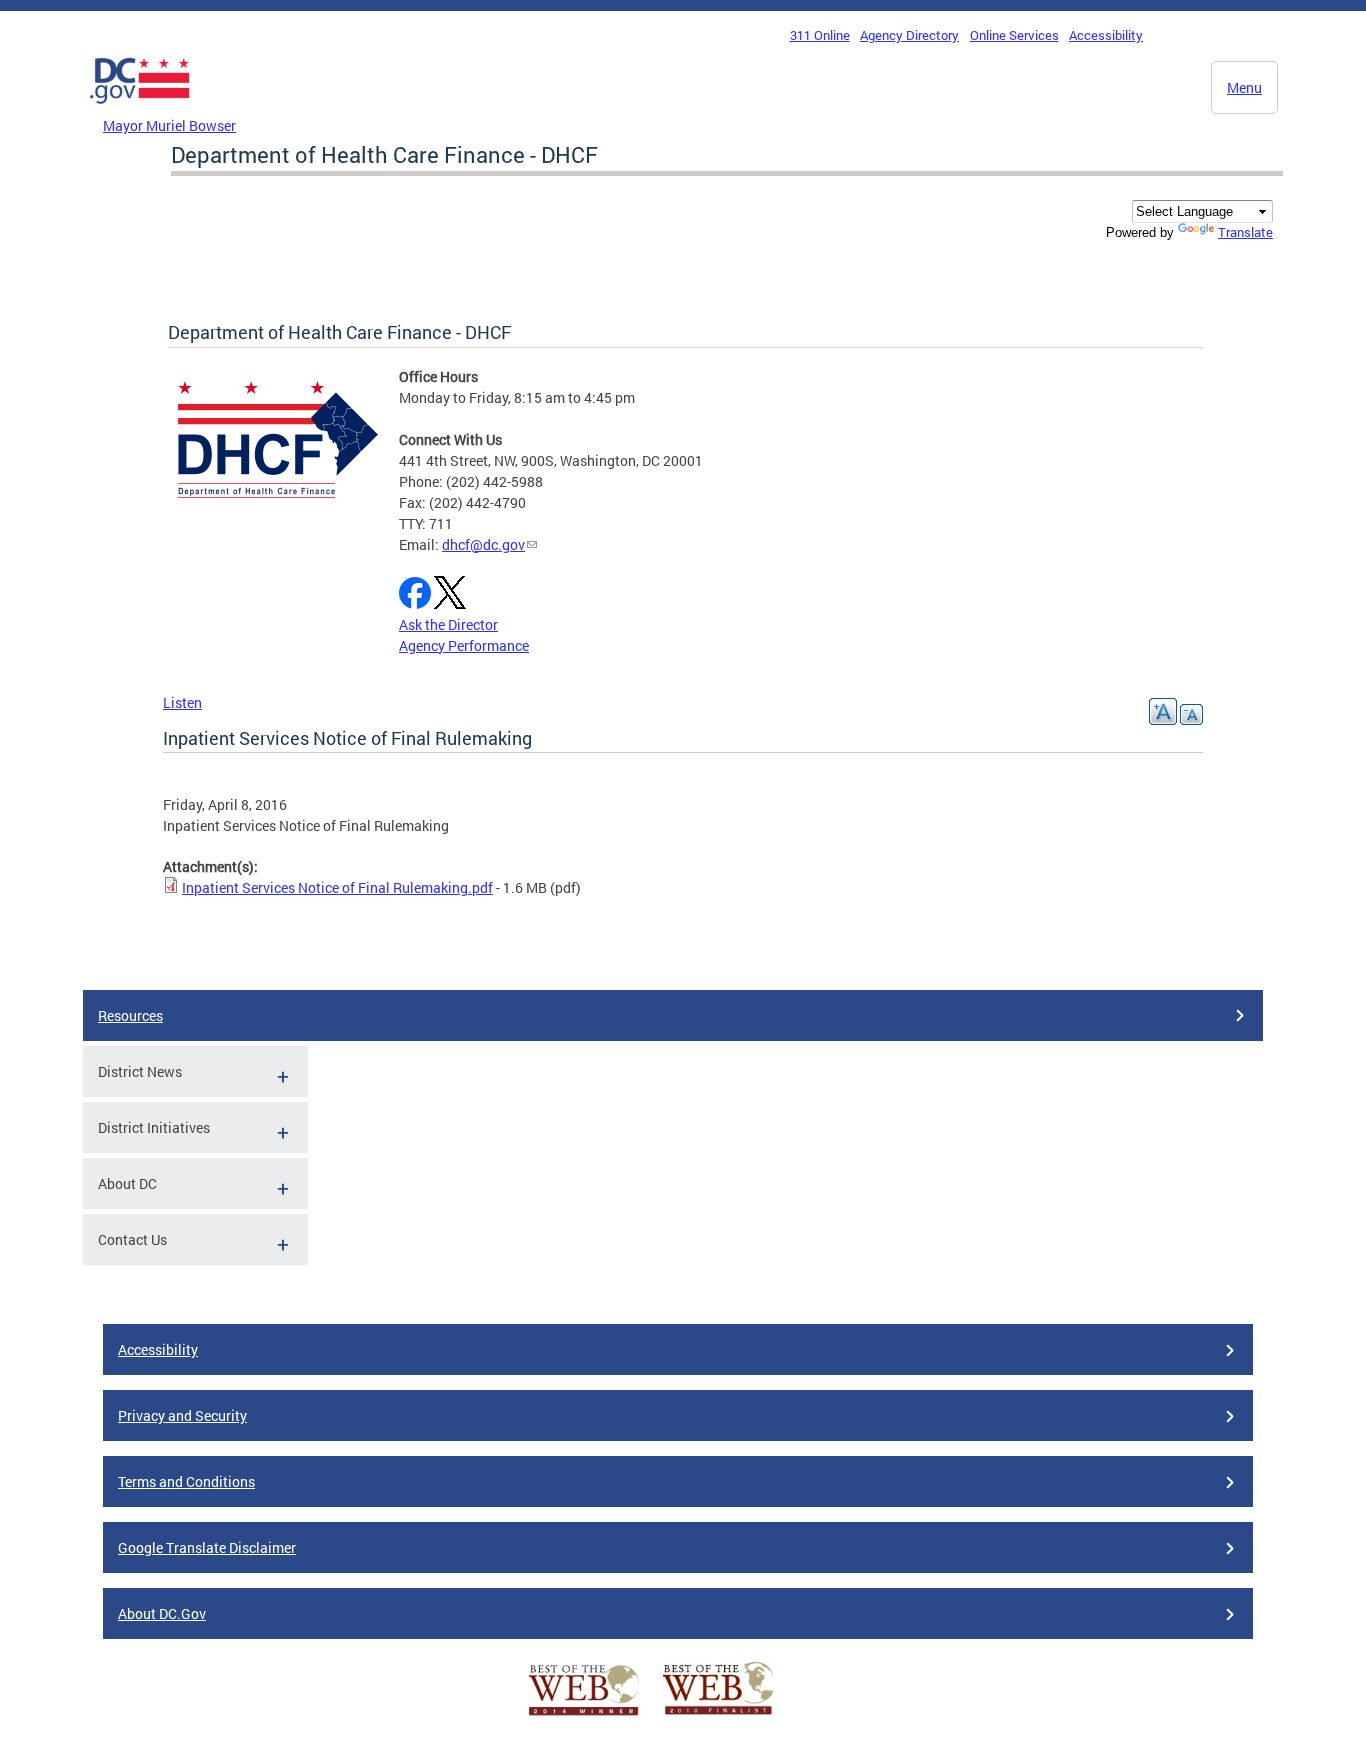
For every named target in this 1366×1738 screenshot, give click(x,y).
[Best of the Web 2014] (584, 1715)
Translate (1245, 232)
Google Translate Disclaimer (207, 1547)
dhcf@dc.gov (483, 544)
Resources (130, 1015)
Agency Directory (909, 35)
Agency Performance (464, 645)
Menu (1244, 87)
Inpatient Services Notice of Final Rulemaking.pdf (337, 887)
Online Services (1014, 35)
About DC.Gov (162, 1613)
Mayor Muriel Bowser (169, 125)
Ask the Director (448, 624)
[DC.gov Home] (140, 109)
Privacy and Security (182, 1415)
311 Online (820, 35)
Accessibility (1106, 35)
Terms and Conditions (186, 1481)
